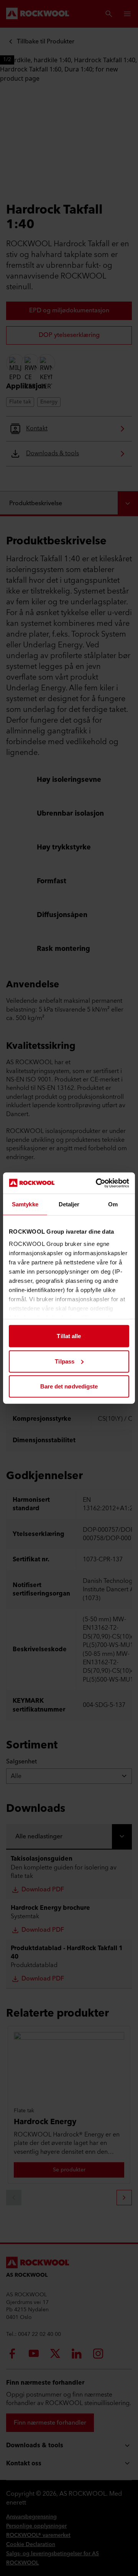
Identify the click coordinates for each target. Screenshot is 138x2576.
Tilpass (65, 1361)
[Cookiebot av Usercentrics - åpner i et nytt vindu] (97, 1183)
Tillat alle (69, 1336)
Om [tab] (113, 1204)
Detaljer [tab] (69, 1204)
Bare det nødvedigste (69, 1386)
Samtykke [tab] (25, 1204)
